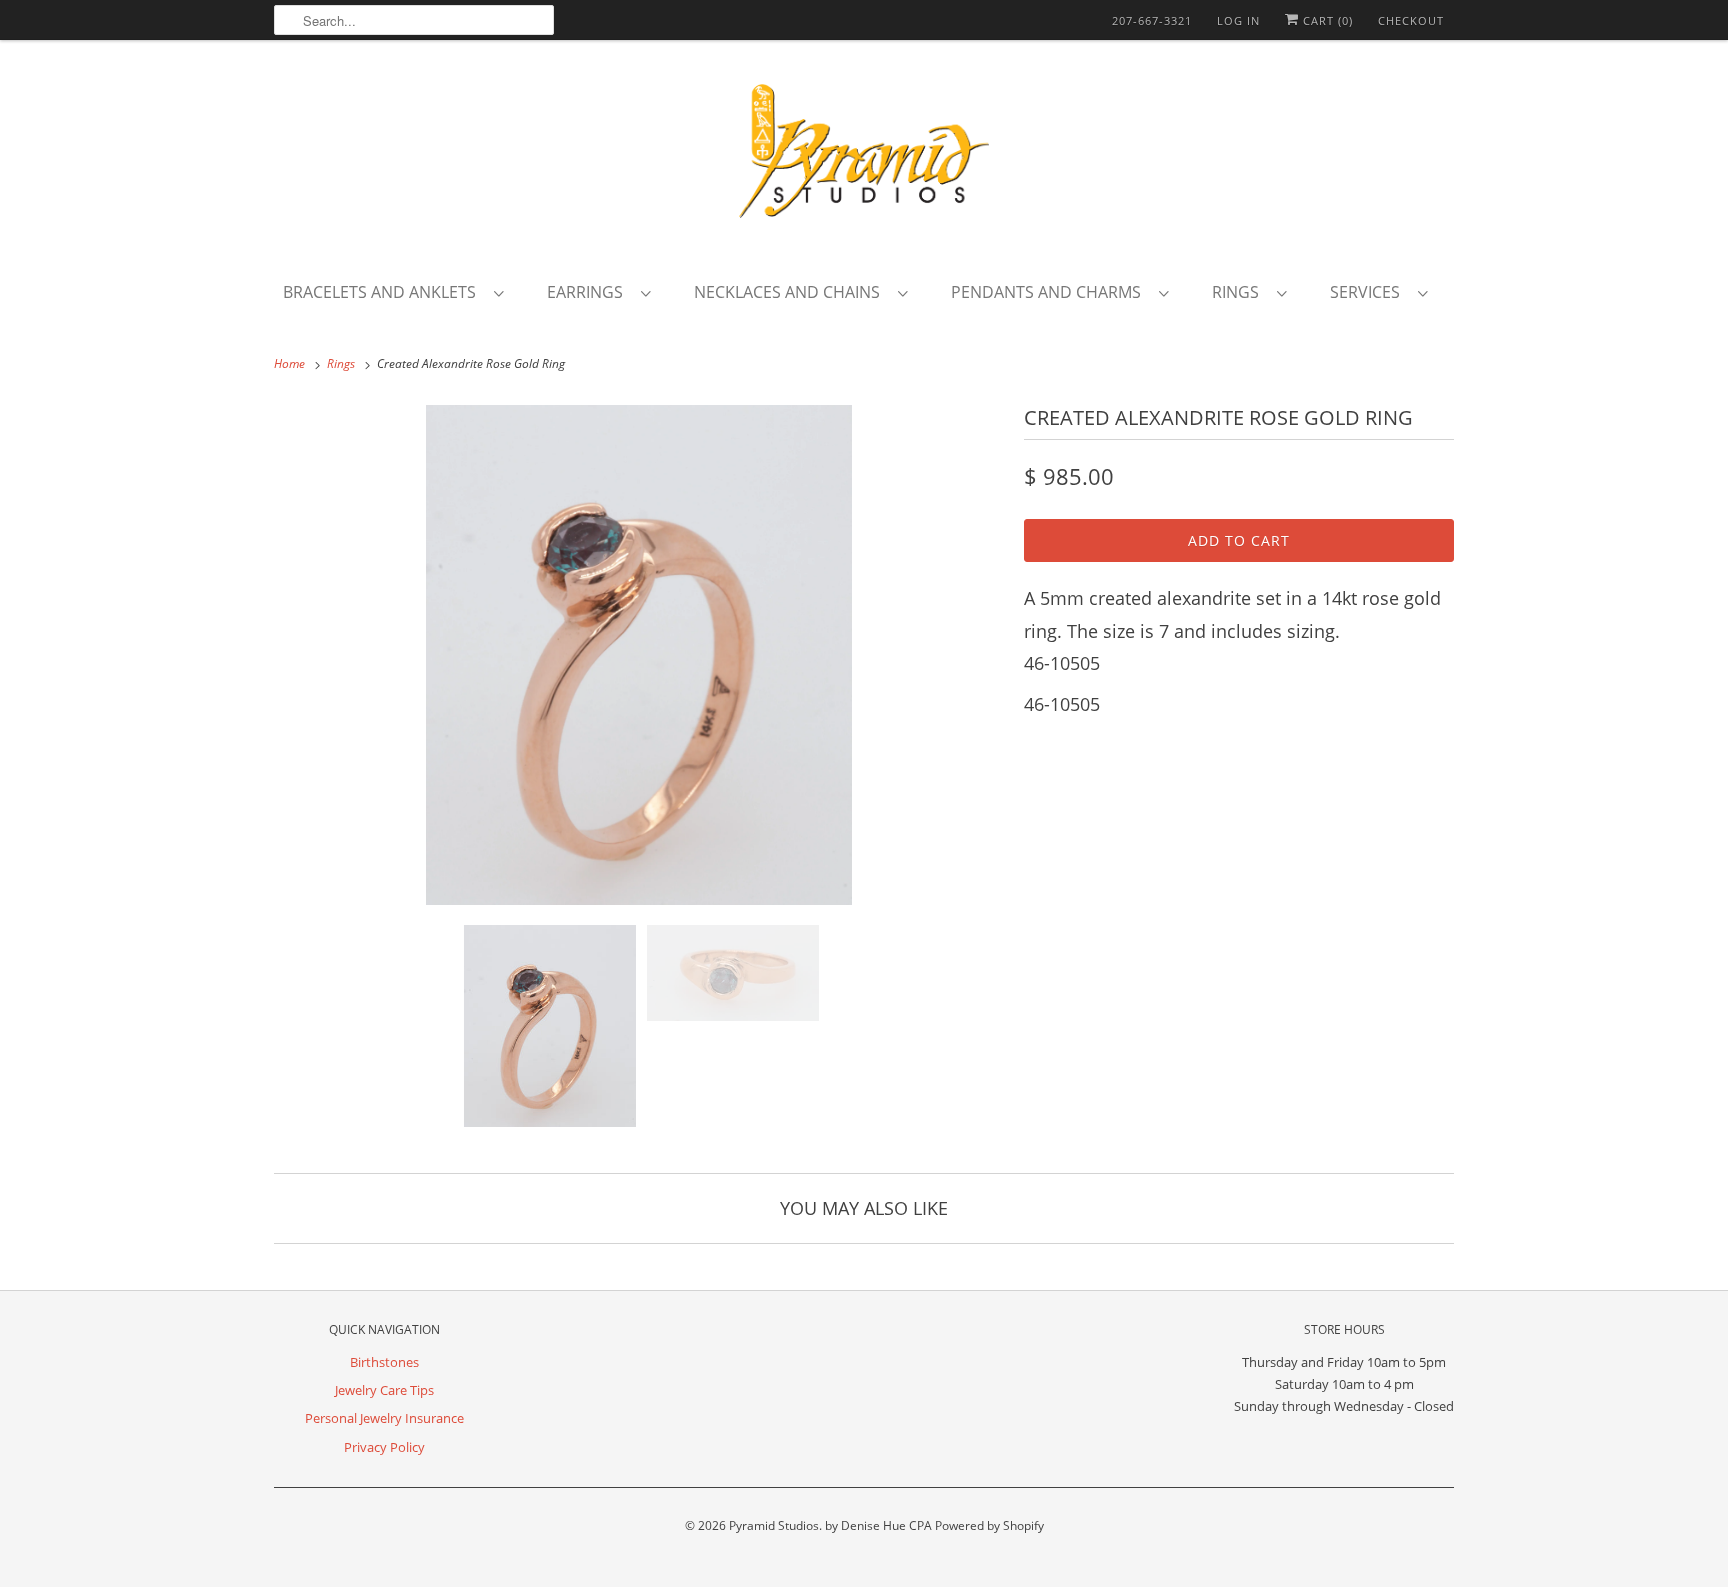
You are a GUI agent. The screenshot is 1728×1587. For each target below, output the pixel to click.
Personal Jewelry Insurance (384, 1418)
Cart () (1326, 20)
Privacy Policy (384, 1447)
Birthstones (384, 1362)
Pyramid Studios (774, 1525)
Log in (1238, 20)
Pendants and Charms (1050, 292)
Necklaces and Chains (791, 292)
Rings (1239, 292)
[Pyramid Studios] (864, 158)
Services (1369, 292)
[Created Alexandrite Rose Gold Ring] (639, 655)
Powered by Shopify (989, 1525)
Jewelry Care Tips (384, 1390)
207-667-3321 (1152, 20)
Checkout (1411, 20)
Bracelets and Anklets (383, 292)
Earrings (589, 292)
